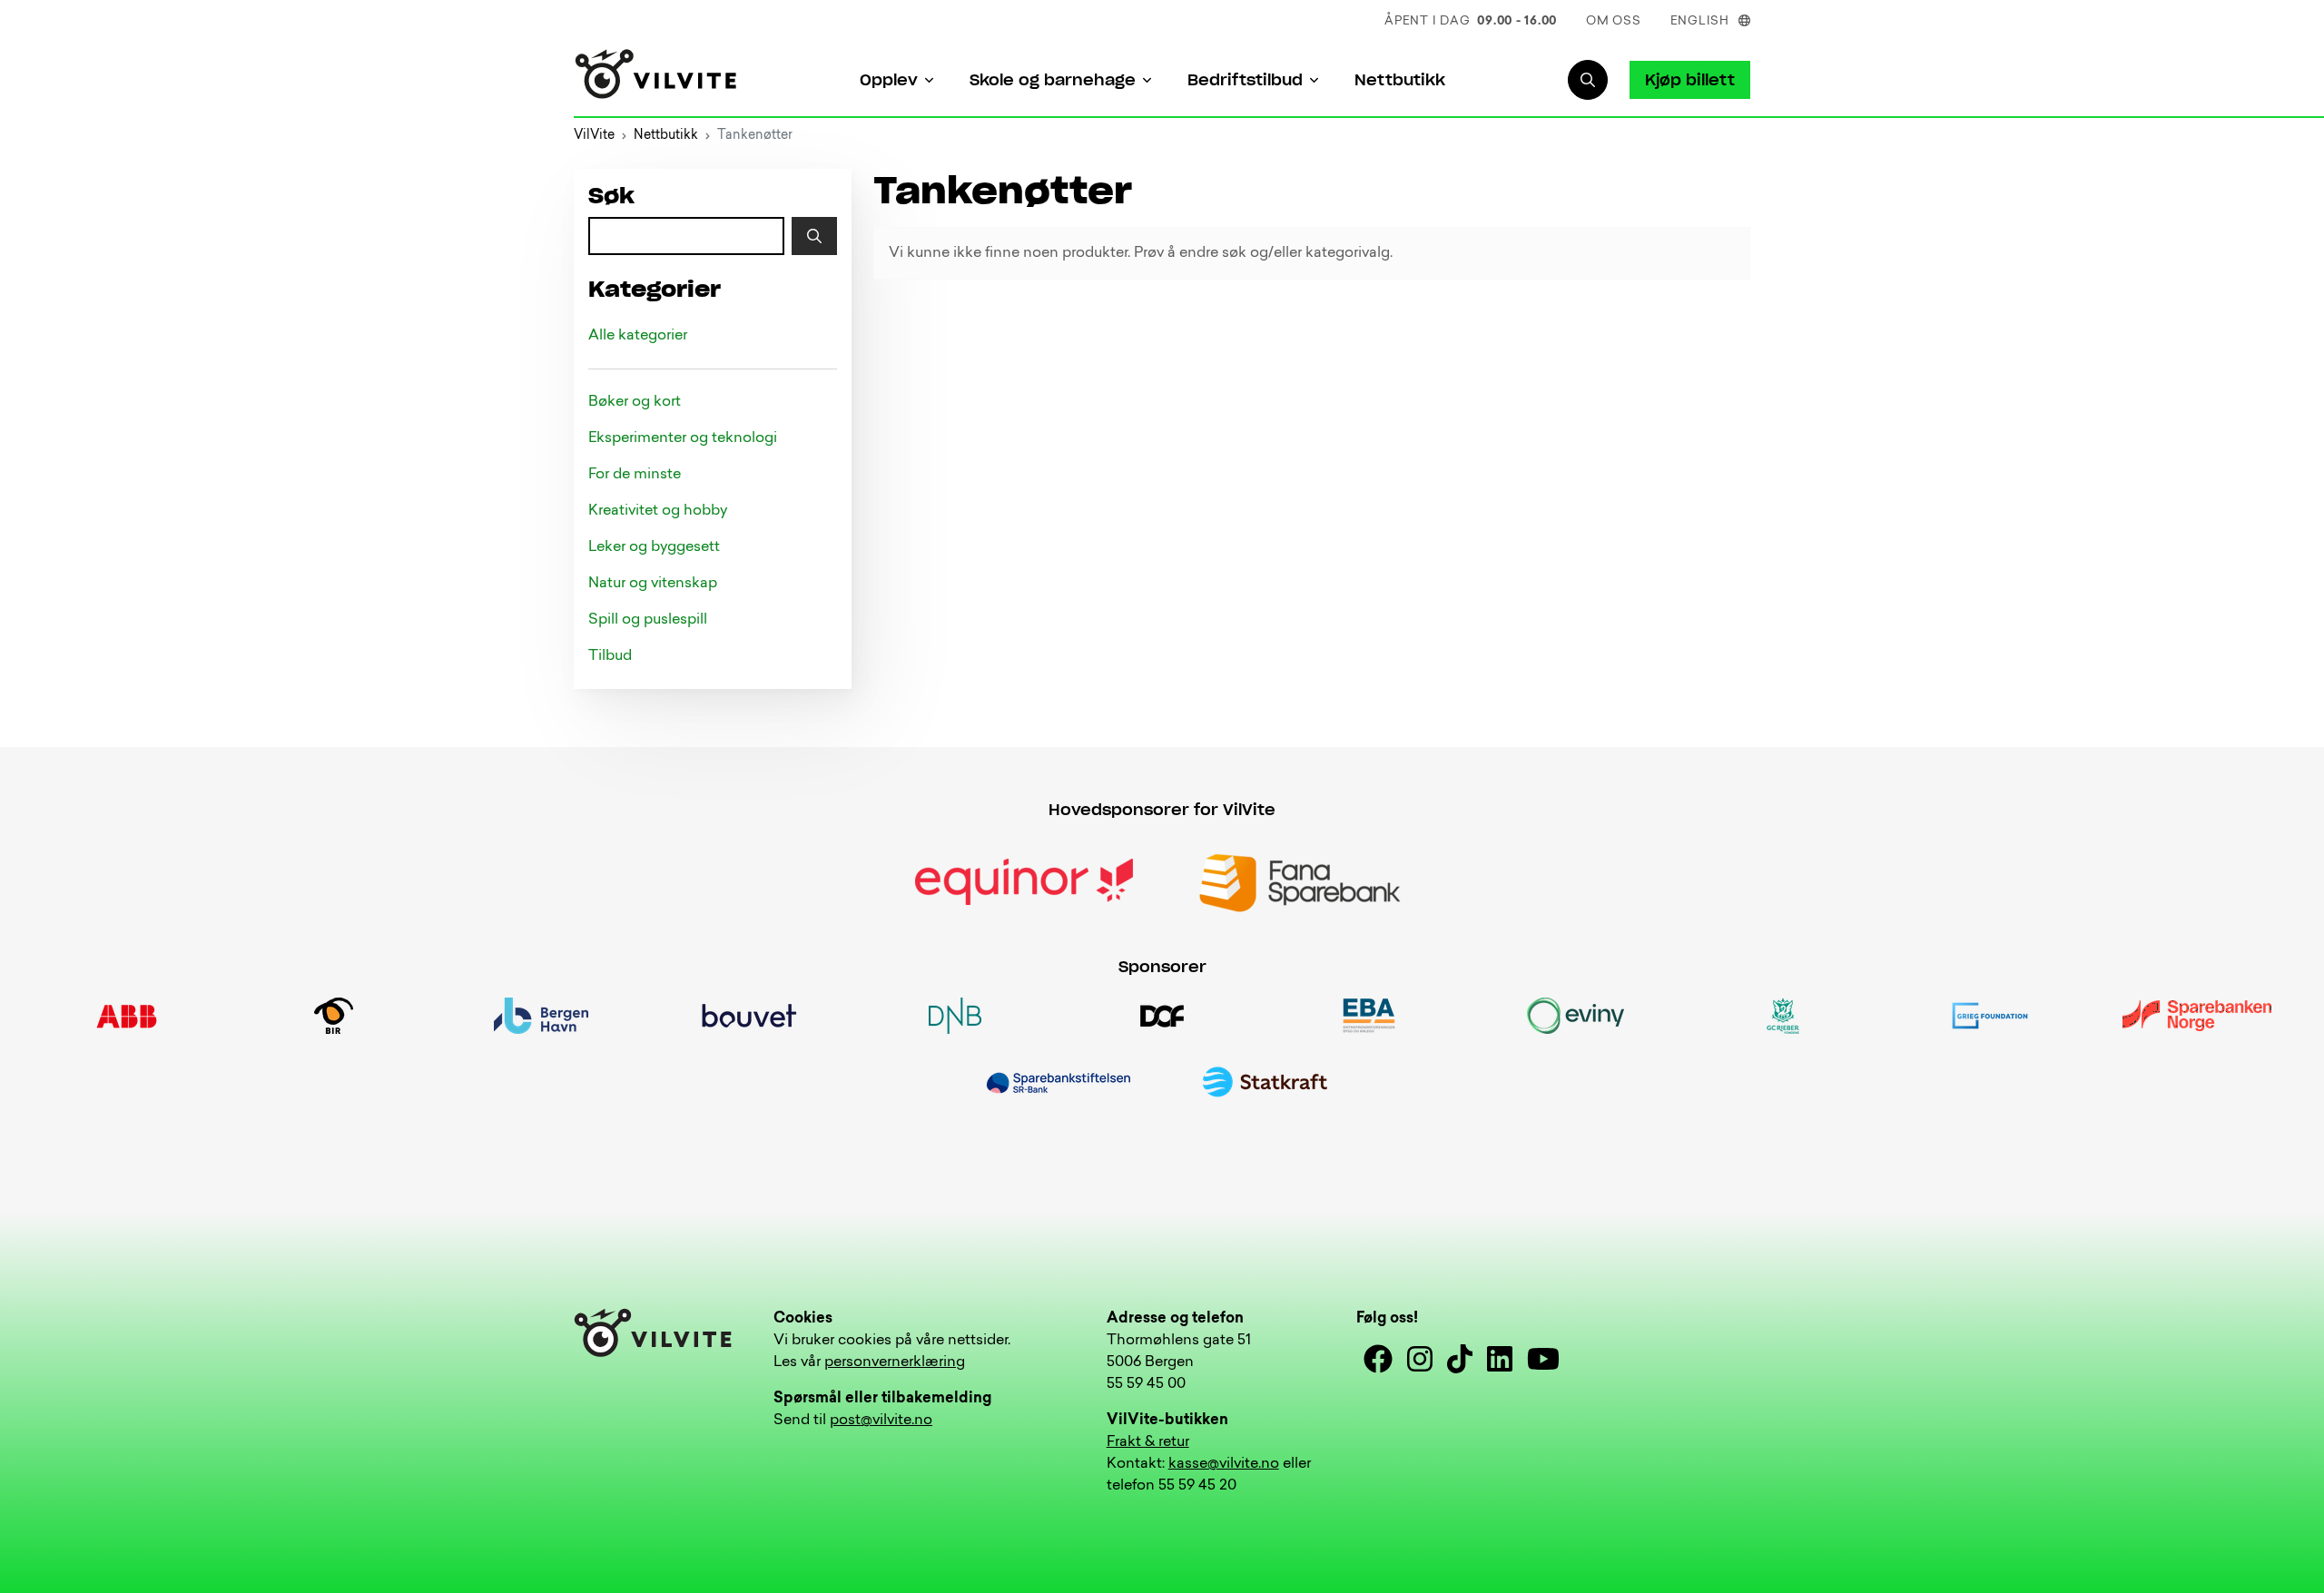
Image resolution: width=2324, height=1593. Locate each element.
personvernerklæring (895, 1362)
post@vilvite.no (881, 1421)
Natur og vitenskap (653, 584)
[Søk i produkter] (814, 236)
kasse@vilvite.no (1224, 1464)
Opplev (889, 80)
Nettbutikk (1400, 80)
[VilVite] (656, 80)
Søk (611, 197)
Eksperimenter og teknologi (683, 438)
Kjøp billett (1690, 80)
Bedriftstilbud (1245, 80)
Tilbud (610, 656)
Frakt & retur (1148, 1442)
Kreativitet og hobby (658, 511)
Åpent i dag (1471, 21)
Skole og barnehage (1053, 80)
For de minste (635, 475)
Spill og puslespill (648, 620)
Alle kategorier (638, 336)
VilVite (594, 136)
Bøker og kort (635, 402)
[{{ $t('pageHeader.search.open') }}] (1588, 80)
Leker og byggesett (654, 547)
